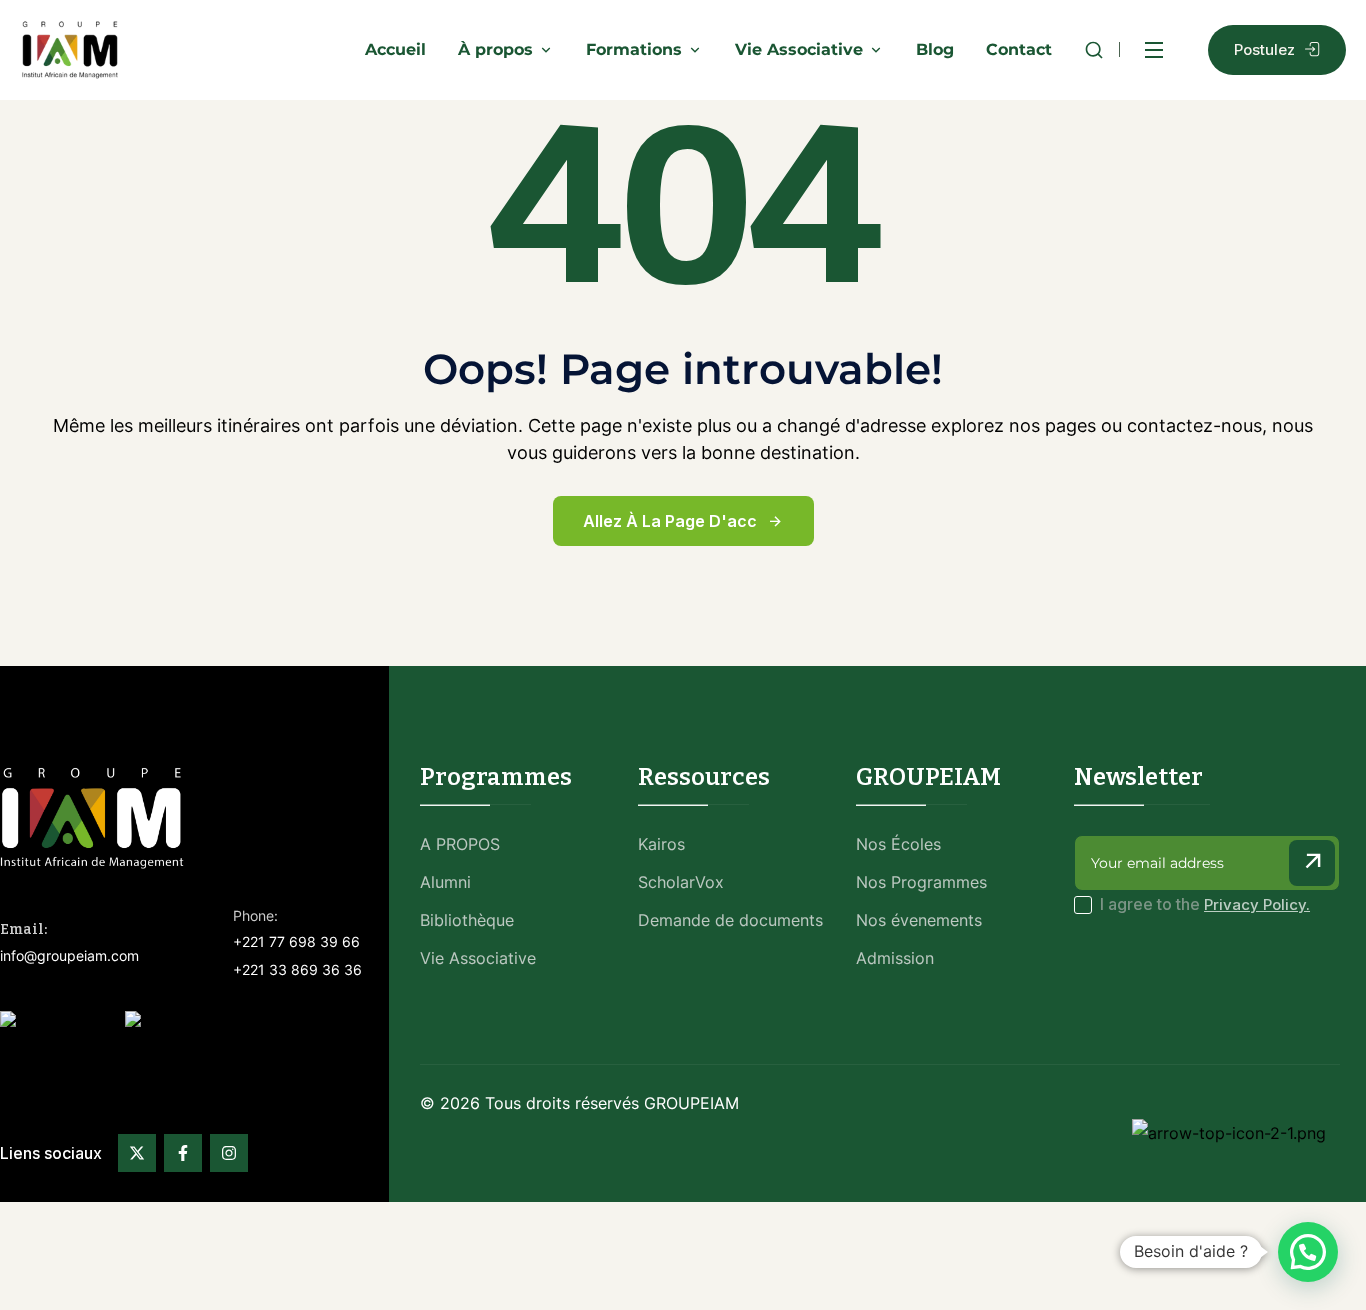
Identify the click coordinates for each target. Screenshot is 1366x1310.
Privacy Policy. (1257, 904)
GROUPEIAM (691, 1103)
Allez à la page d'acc (670, 521)
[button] (1308, 1252)
